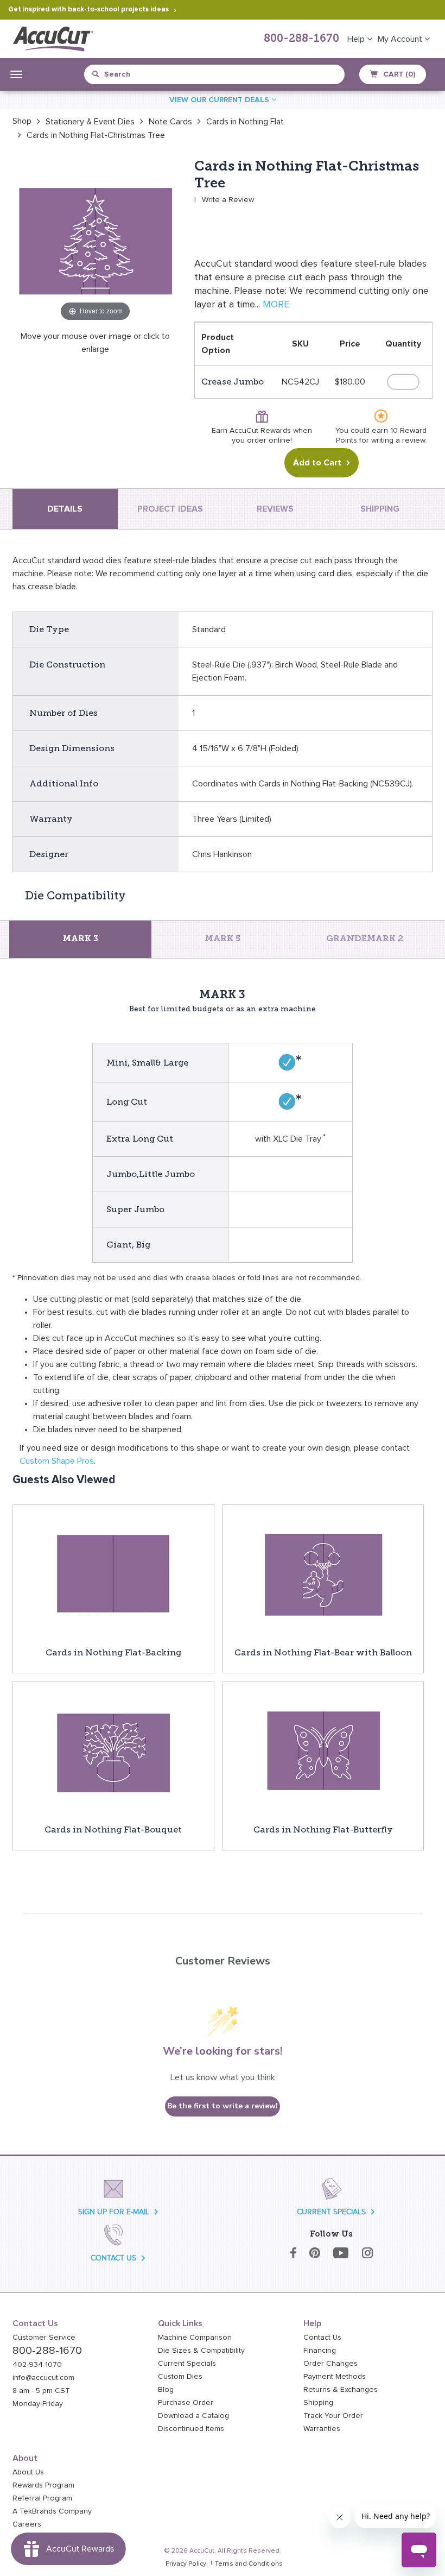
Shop (22, 121)
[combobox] (142, 74)
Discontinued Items (191, 2429)
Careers (27, 2524)
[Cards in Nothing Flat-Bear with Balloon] (323, 1575)
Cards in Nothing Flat (245, 122)
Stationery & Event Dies (90, 122)
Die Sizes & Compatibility (201, 2351)
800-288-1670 (301, 39)
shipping (380, 509)
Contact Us (322, 2338)
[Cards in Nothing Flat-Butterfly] (323, 1752)
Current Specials (187, 2364)
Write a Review (228, 200)
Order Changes (330, 2364)
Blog (166, 2390)
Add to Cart (317, 463)
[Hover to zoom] (95, 241)
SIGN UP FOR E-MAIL (114, 2212)
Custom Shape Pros (57, 1461)
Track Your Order (333, 2416)
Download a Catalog (193, 2416)
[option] (22, 121)
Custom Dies (180, 2377)
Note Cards (170, 122)
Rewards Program (43, 2485)
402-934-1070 (37, 2365)
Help (357, 39)
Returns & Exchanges (341, 2390)
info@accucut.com (43, 2378)
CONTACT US (113, 2258)
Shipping (318, 2403)
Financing (320, 2351)
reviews (275, 509)
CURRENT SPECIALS (331, 2212)
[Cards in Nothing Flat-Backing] (113, 1575)
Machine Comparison (195, 2338)
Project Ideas (170, 509)
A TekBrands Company (52, 2511)
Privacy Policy (186, 2564)
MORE (276, 305)
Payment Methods (335, 2377)
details (65, 509)
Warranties (322, 2429)
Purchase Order (186, 2403)
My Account (401, 39)
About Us (28, 2472)
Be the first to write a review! (223, 2106)
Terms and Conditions (249, 2564)
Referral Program (42, 2498)
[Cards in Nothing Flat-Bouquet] (113, 1752)
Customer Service (44, 2338)
